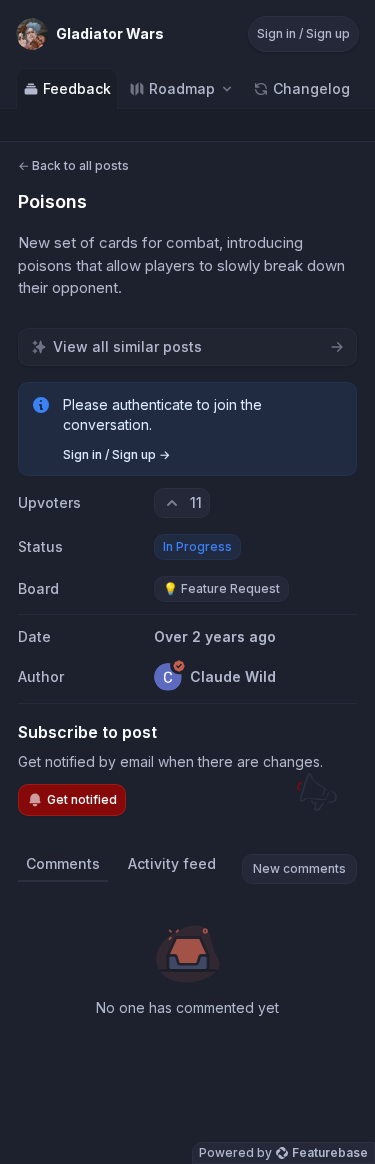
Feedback (77, 88)
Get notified (82, 799)
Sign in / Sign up (303, 33)
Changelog (311, 88)
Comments (63, 863)
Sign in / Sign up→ (116, 454)
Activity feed (172, 863)
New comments (299, 868)
